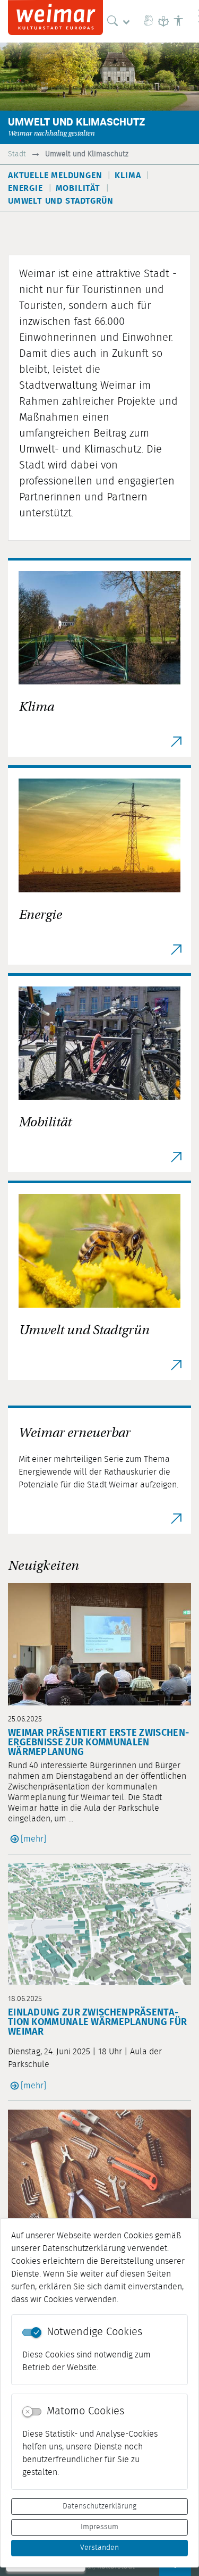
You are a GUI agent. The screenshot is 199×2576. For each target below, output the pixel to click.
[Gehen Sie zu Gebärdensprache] (149, 21)
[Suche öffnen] (121, 21)
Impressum (99, 2527)
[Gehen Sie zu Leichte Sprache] (163, 21)
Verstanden (99, 2548)
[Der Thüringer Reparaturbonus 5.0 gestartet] (99, 2171)
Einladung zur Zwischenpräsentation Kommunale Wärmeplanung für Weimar (97, 2022)
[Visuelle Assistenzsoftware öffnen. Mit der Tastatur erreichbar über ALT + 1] (178, 21)
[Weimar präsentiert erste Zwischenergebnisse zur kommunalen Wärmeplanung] (99, 1644)
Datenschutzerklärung (99, 2506)
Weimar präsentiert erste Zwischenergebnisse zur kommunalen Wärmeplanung (98, 1743)
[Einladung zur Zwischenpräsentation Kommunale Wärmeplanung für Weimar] (99, 1924)
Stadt (17, 154)
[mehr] (33, 1839)
